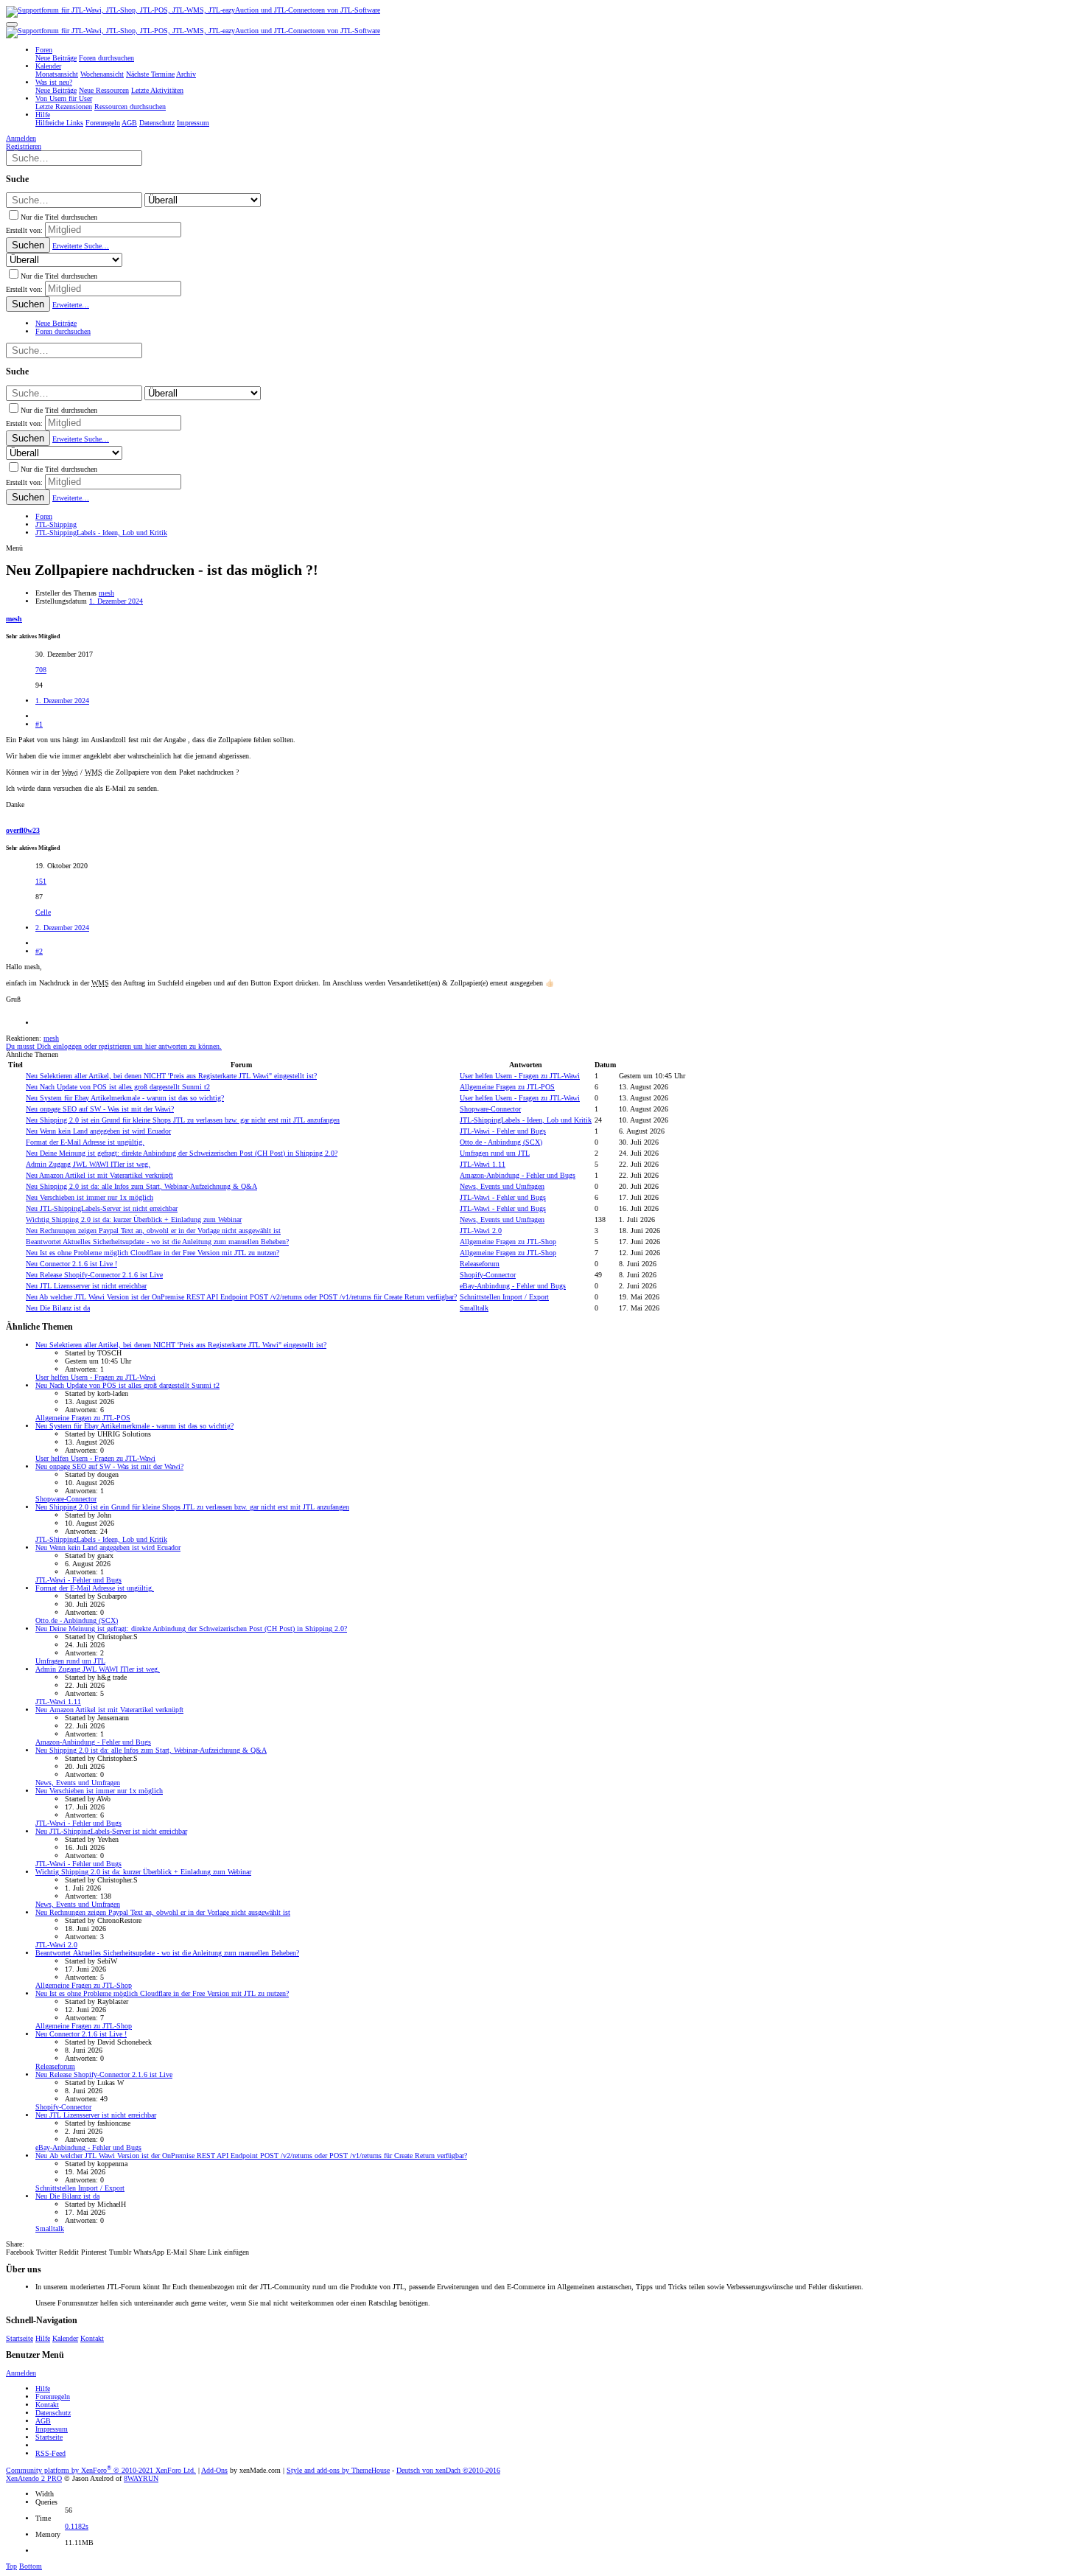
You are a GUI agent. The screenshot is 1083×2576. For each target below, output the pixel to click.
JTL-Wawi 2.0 (481, 1231)
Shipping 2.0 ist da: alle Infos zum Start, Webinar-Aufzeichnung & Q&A (141, 1186)
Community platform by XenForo (101, 2470)
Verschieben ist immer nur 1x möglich (90, 1197)
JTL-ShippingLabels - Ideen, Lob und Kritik (526, 1120)
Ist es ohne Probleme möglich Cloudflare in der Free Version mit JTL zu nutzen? (153, 1253)
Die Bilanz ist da (58, 1308)
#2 (39, 951)
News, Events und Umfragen (502, 1186)
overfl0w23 (23, 830)
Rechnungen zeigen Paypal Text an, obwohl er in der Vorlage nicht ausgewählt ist (153, 1231)
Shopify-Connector (488, 1275)
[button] (12, 24)
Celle (43, 912)
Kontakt (92, 2338)
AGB (43, 2421)
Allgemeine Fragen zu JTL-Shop (508, 1242)
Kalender (65, 2338)
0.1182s (77, 2526)
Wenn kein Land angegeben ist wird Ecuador (98, 1131)
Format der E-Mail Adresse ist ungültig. (85, 1142)
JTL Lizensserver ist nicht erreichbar (86, 1286)
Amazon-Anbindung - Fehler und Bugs (518, 1175)
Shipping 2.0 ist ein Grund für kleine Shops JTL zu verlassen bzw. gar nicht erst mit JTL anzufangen (183, 1120)
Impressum (52, 2429)
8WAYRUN (141, 2478)
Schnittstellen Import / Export (504, 1297)
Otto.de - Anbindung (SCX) (501, 1142)
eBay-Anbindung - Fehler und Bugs (513, 1286)
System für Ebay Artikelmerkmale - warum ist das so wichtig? (125, 1098)
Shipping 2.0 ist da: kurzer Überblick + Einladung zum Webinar (134, 1219)
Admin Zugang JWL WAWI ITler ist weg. (88, 1164)
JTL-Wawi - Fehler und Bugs (503, 1131)
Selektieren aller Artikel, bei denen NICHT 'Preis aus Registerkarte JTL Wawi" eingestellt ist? (171, 1076)
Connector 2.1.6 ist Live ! (71, 1264)
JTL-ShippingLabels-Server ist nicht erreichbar (102, 1208)
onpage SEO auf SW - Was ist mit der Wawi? (100, 1109)
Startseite (20, 2338)
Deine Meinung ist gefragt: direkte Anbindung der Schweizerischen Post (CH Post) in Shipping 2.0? (182, 1153)
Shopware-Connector (490, 1109)
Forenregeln (53, 2397)
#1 (39, 724)
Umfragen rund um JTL (495, 1153)
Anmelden (21, 2373)
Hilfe (43, 2338)
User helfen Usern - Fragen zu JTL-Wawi (520, 1076)
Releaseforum (480, 1264)
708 (41, 670)
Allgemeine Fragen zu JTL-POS (507, 1087)
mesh (106, 593)
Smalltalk (474, 1308)
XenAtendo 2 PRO (34, 2478)
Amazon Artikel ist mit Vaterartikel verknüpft (99, 1175)
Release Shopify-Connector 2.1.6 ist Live (94, 1275)
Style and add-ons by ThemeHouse (338, 2470)
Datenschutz (53, 2413)
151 (41, 881)
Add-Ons (214, 2470)
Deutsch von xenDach (448, 2470)
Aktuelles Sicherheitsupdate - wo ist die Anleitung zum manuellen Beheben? (157, 1242)
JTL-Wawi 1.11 (483, 1164)
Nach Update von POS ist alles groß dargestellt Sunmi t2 (118, 1087)
